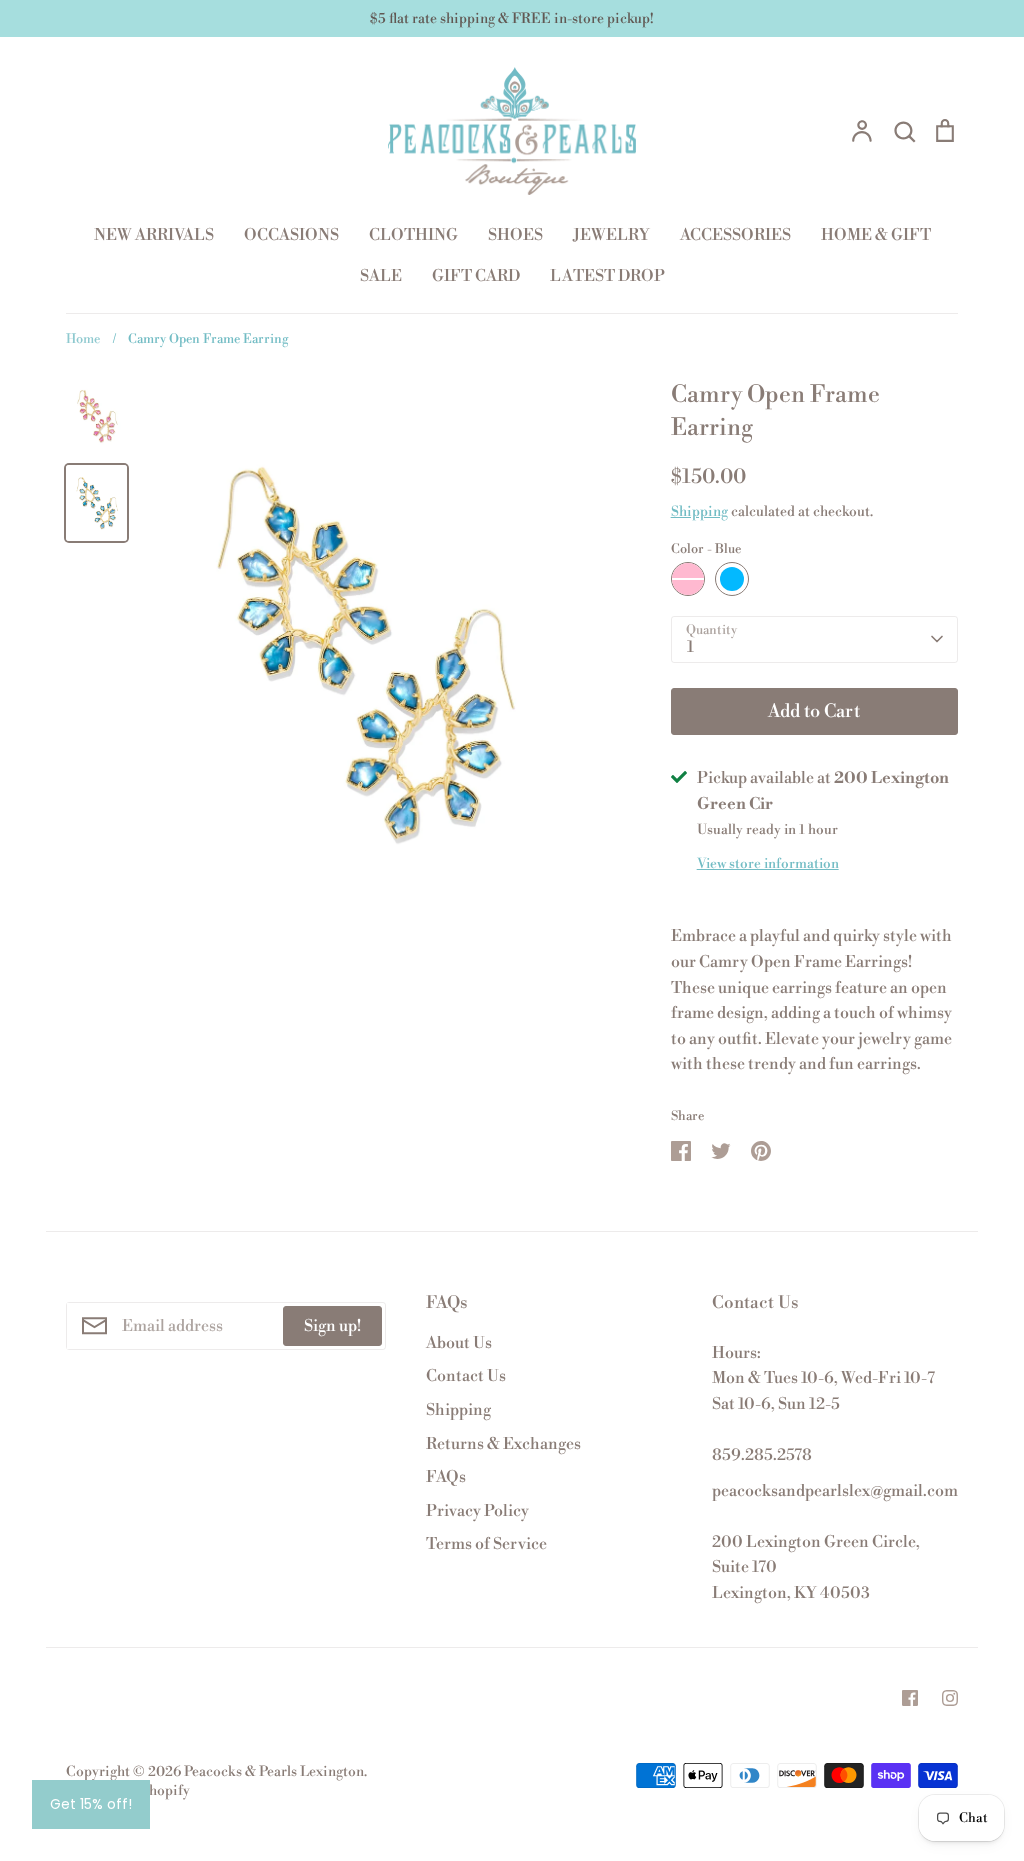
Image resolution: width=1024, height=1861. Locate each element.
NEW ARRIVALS (154, 235)
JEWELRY (611, 235)
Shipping (699, 512)
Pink (688, 579)
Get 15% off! (91, 1804)
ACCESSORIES (735, 235)
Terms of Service (486, 1544)
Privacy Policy (477, 1511)
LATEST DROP (607, 276)
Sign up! (332, 1326)
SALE (381, 276)
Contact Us (466, 1376)
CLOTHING (413, 235)
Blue (732, 579)
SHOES (515, 235)
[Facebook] (910, 1698)
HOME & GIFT (876, 235)
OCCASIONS (291, 235)
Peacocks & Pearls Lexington (274, 1772)
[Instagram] (950, 1698)
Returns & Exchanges (503, 1444)
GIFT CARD (476, 276)
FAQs (446, 1477)
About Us (459, 1343)
